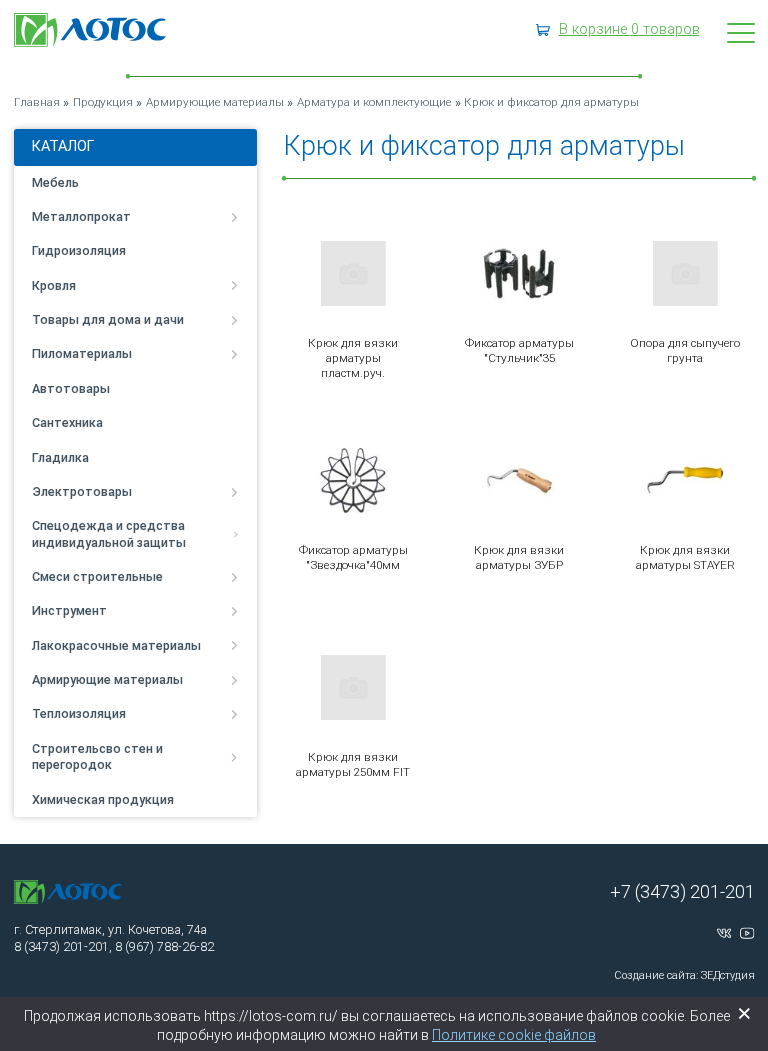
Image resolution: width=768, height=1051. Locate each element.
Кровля (54, 285)
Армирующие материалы (107, 679)
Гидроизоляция (79, 250)
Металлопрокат (81, 216)
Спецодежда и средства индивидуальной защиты (109, 533)
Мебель (55, 182)
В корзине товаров (629, 29)
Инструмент (69, 610)
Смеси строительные (97, 576)
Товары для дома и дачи (108, 319)
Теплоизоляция (79, 713)
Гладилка (60, 457)
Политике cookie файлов (514, 1035)
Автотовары (71, 388)
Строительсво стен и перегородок (97, 756)
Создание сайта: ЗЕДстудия (684, 975)
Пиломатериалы (82, 353)
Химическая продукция (103, 799)
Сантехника (67, 422)
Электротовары (82, 491)
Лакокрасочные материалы (116, 645)
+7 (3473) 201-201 (682, 891)
